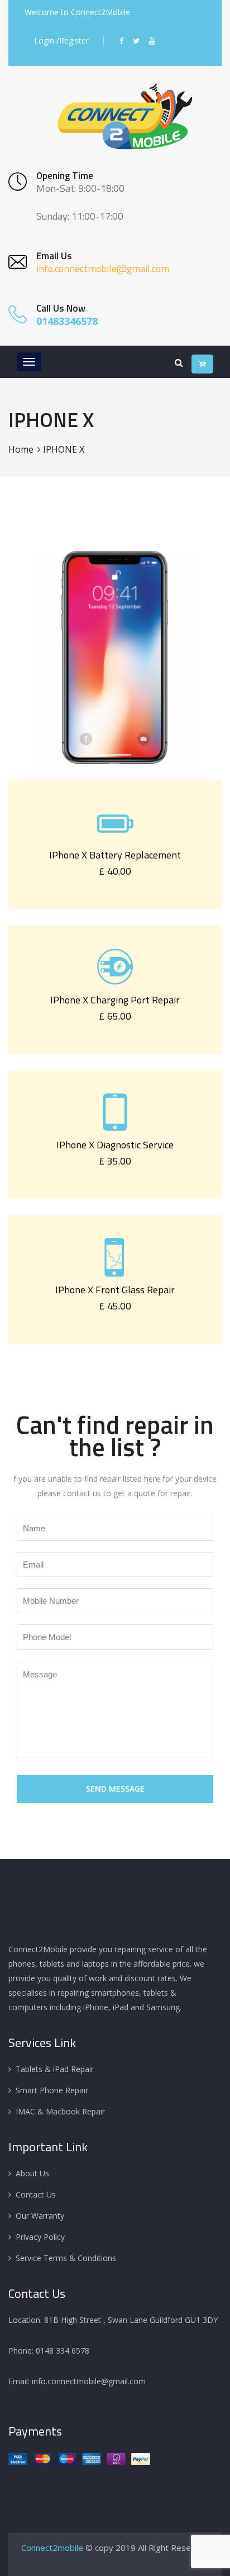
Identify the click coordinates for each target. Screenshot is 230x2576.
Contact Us (36, 2194)
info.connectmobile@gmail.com (103, 268)
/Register (73, 40)
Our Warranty (40, 2216)
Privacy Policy (40, 2237)
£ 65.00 (115, 1016)
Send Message (115, 1789)
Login (44, 40)
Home (21, 449)
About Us (32, 2173)
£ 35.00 (115, 1161)
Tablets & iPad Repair (55, 2069)
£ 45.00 (115, 1306)
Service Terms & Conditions (66, 2258)
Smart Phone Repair (52, 2090)
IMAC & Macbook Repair (60, 2111)
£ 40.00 (115, 871)
